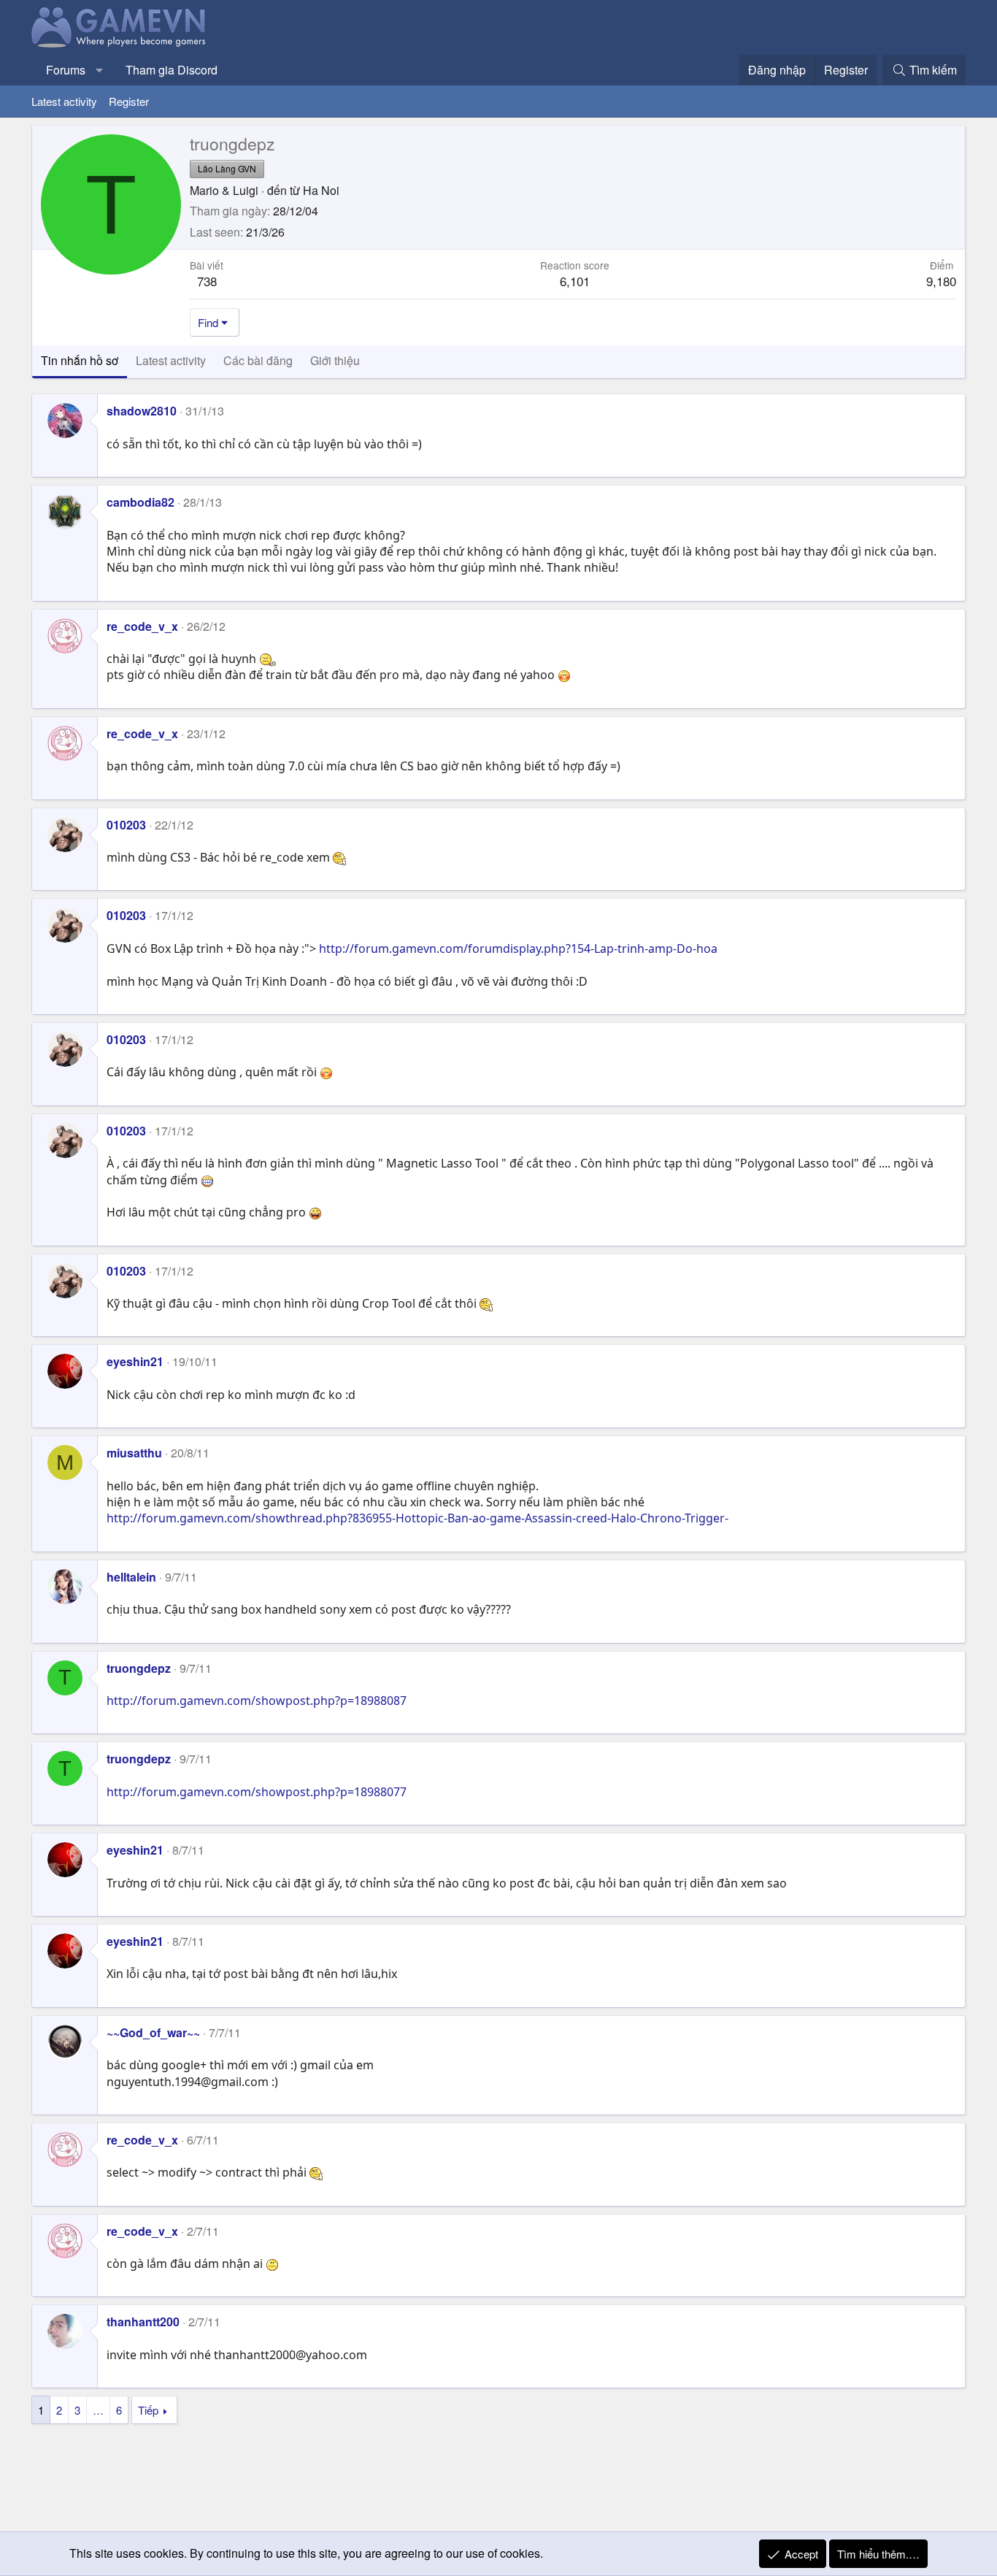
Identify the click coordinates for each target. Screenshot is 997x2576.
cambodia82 (140, 502)
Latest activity (64, 101)
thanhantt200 (143, 2322)
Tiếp (148, 2410)
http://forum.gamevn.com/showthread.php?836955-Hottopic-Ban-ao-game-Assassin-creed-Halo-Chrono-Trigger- (417, 1518)
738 (207, 281)
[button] (100, 70)
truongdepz (139, 1668)
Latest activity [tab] (171, 360)
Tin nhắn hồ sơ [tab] (80, 360)
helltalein (131, 1577)
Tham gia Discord (172, 70)
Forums (66, 70)
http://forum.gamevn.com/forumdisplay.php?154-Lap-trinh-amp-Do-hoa (518, 948)
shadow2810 (142, 411)
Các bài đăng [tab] (258, 360)
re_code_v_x (142, 626)
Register (129, 101)
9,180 (941, 281)
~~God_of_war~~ (153, 2032)
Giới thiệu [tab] (335, 360)
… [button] (98, 2410)
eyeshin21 (135, 1361)
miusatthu (134, 1453)
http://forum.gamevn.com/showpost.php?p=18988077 (257, 1792)
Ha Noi (321, 190)
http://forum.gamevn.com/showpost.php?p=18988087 (257, 1701)
